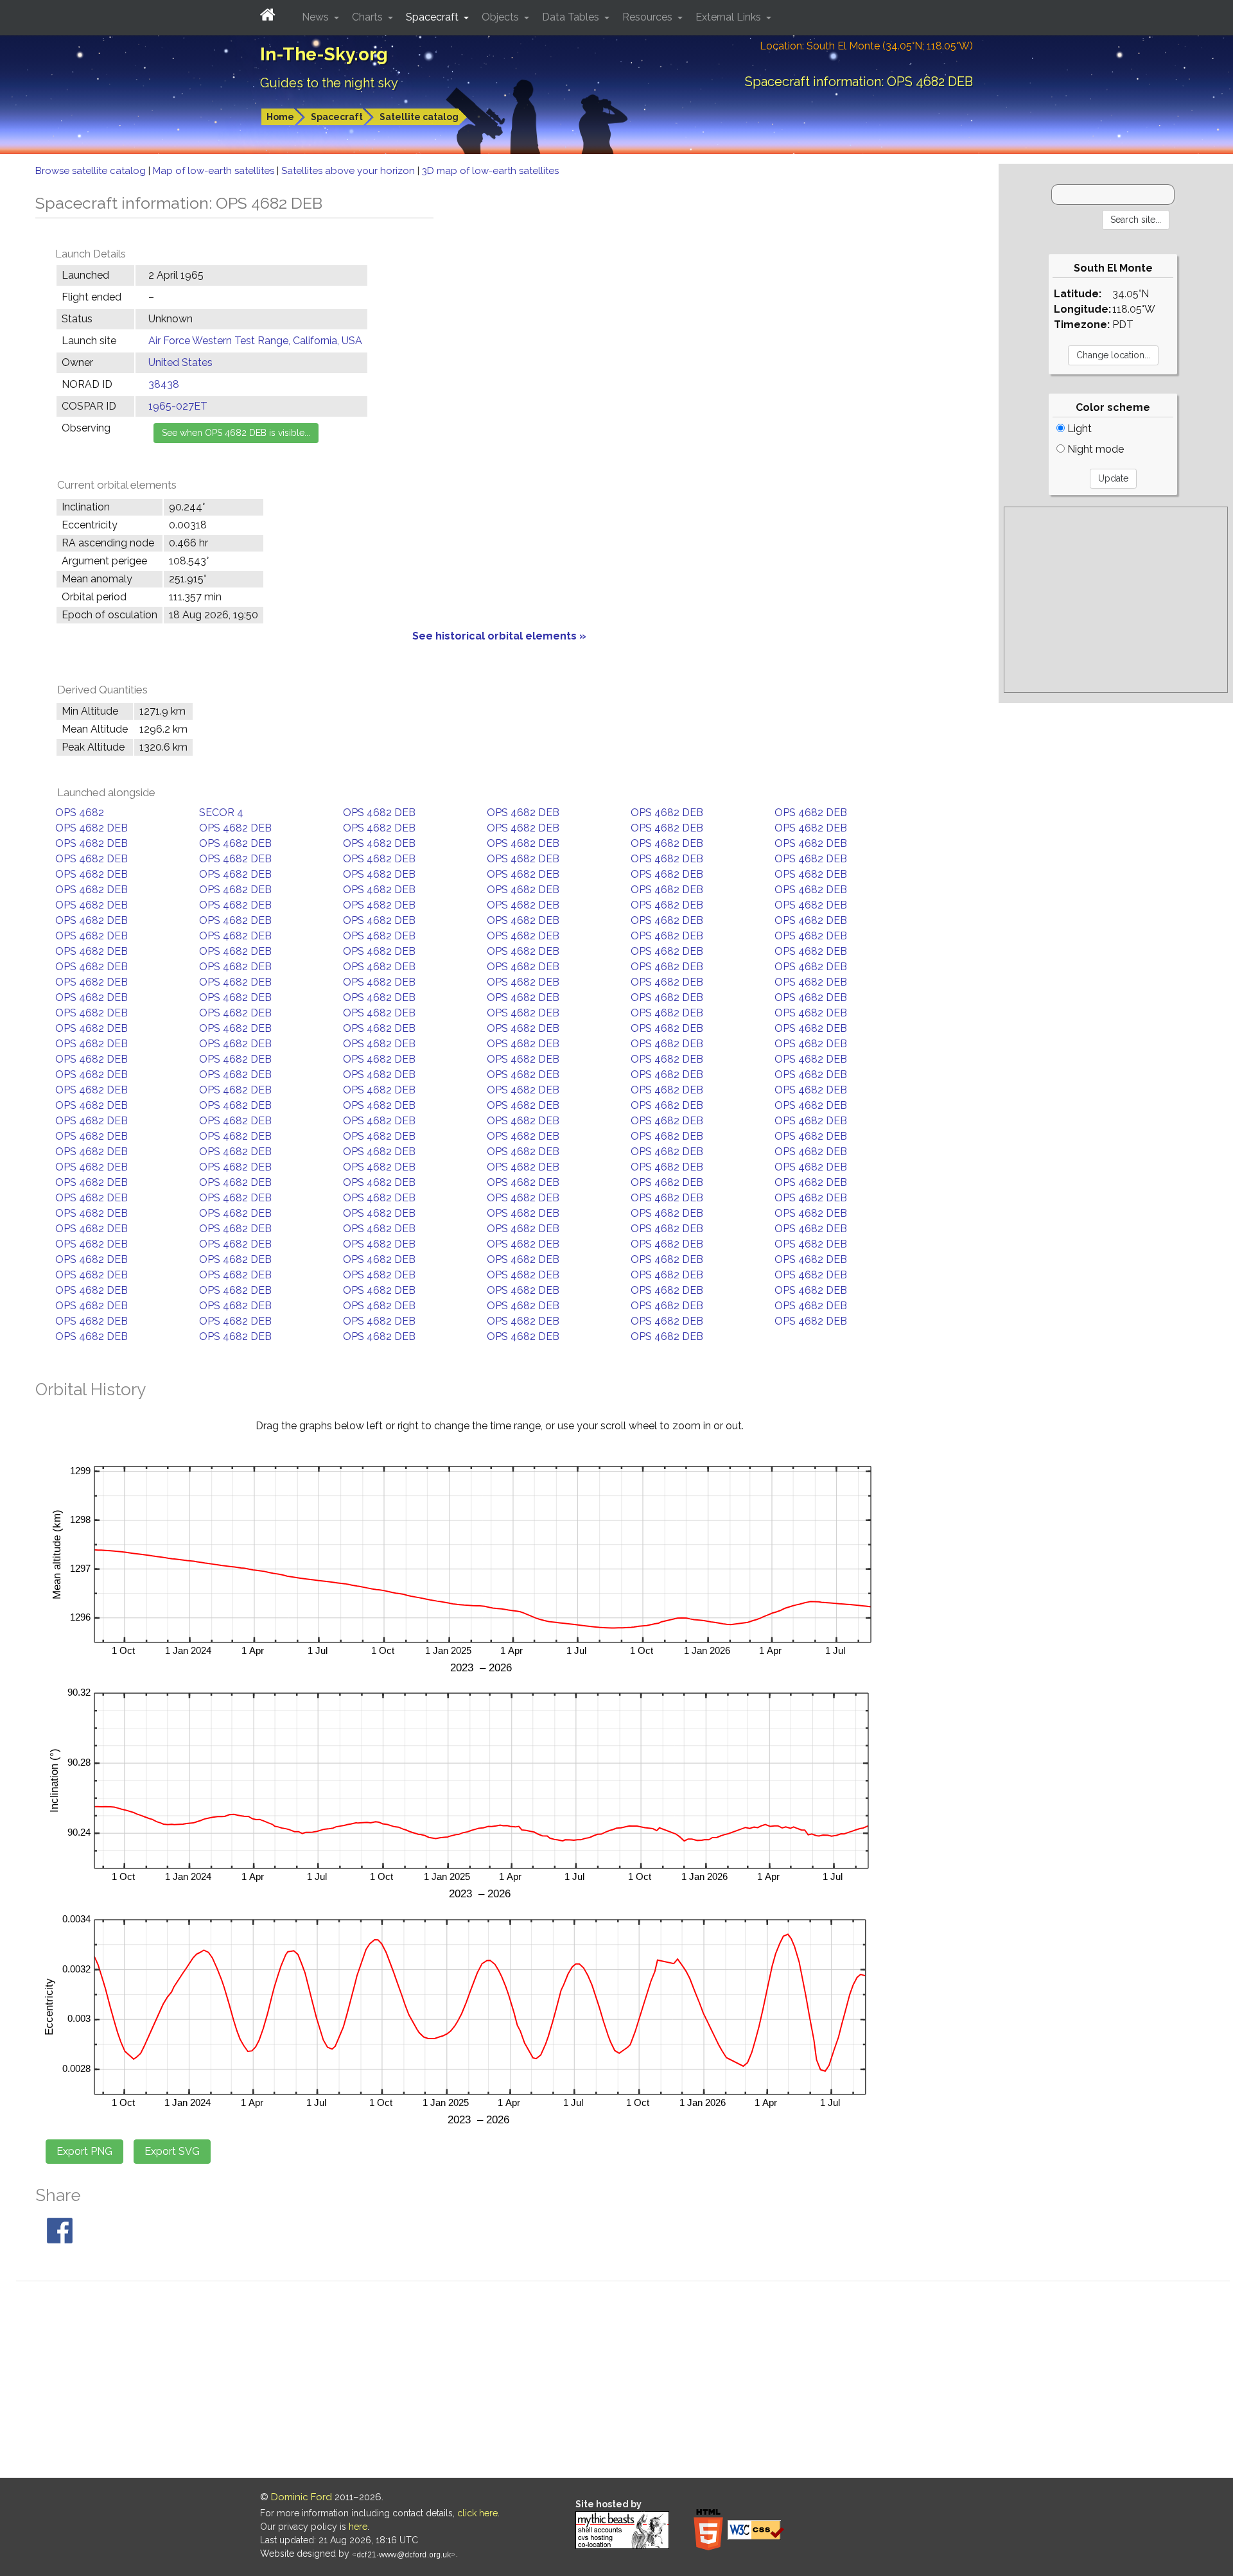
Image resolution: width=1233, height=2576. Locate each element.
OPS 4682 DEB (379, 813)
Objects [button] (502, 17)
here (358, 2527)
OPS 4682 (80, 813)
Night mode (1094, 449)
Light (1078, 429)
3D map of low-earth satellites (490, 171)
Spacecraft (337, 117)
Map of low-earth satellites (215, 171)
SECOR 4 (221, 813)
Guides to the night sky (329, 83)
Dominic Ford (302, 2497)
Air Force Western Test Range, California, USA (255, 341)
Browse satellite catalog (92, 171)
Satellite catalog (419, 117)
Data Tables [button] (572, 17)
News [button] (317, 17)
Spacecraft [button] (433, 17)
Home (280, 117)
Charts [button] (369, 17)
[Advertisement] (1116, 600)
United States (180, 362)
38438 (164, 384)
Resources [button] (649, 17)
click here (477, 2513)
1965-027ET (178, 406)
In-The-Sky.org (324, 54)
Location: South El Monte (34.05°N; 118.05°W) (866, 46)
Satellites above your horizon (349, 171)
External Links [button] (730, 17)
